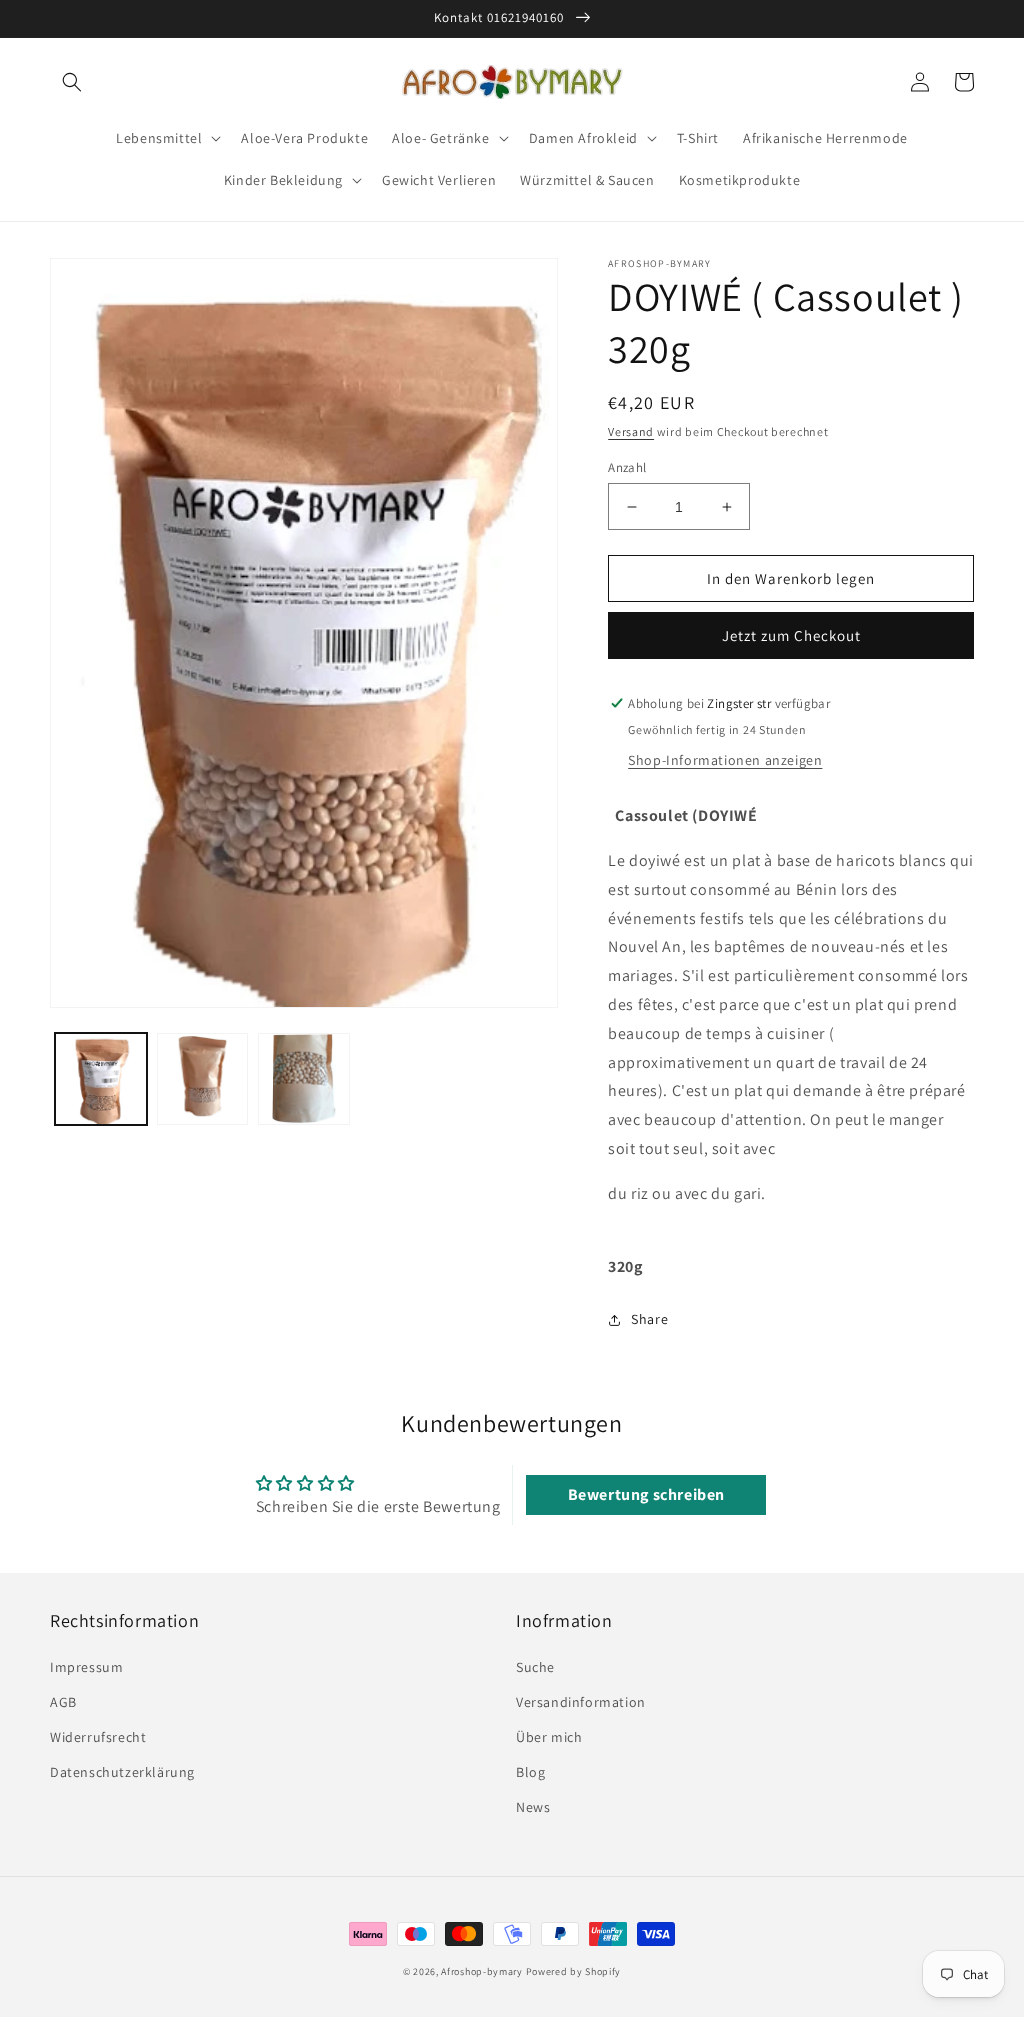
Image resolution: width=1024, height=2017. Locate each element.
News (533, 1807)
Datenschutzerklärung (122, 1772)
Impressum (86, 1667)
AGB (63, 1702)
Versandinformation (581, 1702)
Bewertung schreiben (646, 1494)
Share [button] (649, 1319)
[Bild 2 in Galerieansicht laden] (203, 1079)
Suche (535, 1667)
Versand (631, 431)
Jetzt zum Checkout (791, 635)
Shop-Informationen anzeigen (725, 760)
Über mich (549, 1737)
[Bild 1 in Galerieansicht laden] (101, 1079)
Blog (530, 1772)
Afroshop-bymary (482, 1971)
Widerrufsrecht (98, 1737)
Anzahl (627, 467)
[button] (72, 82)
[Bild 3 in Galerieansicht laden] (304, 1079)
